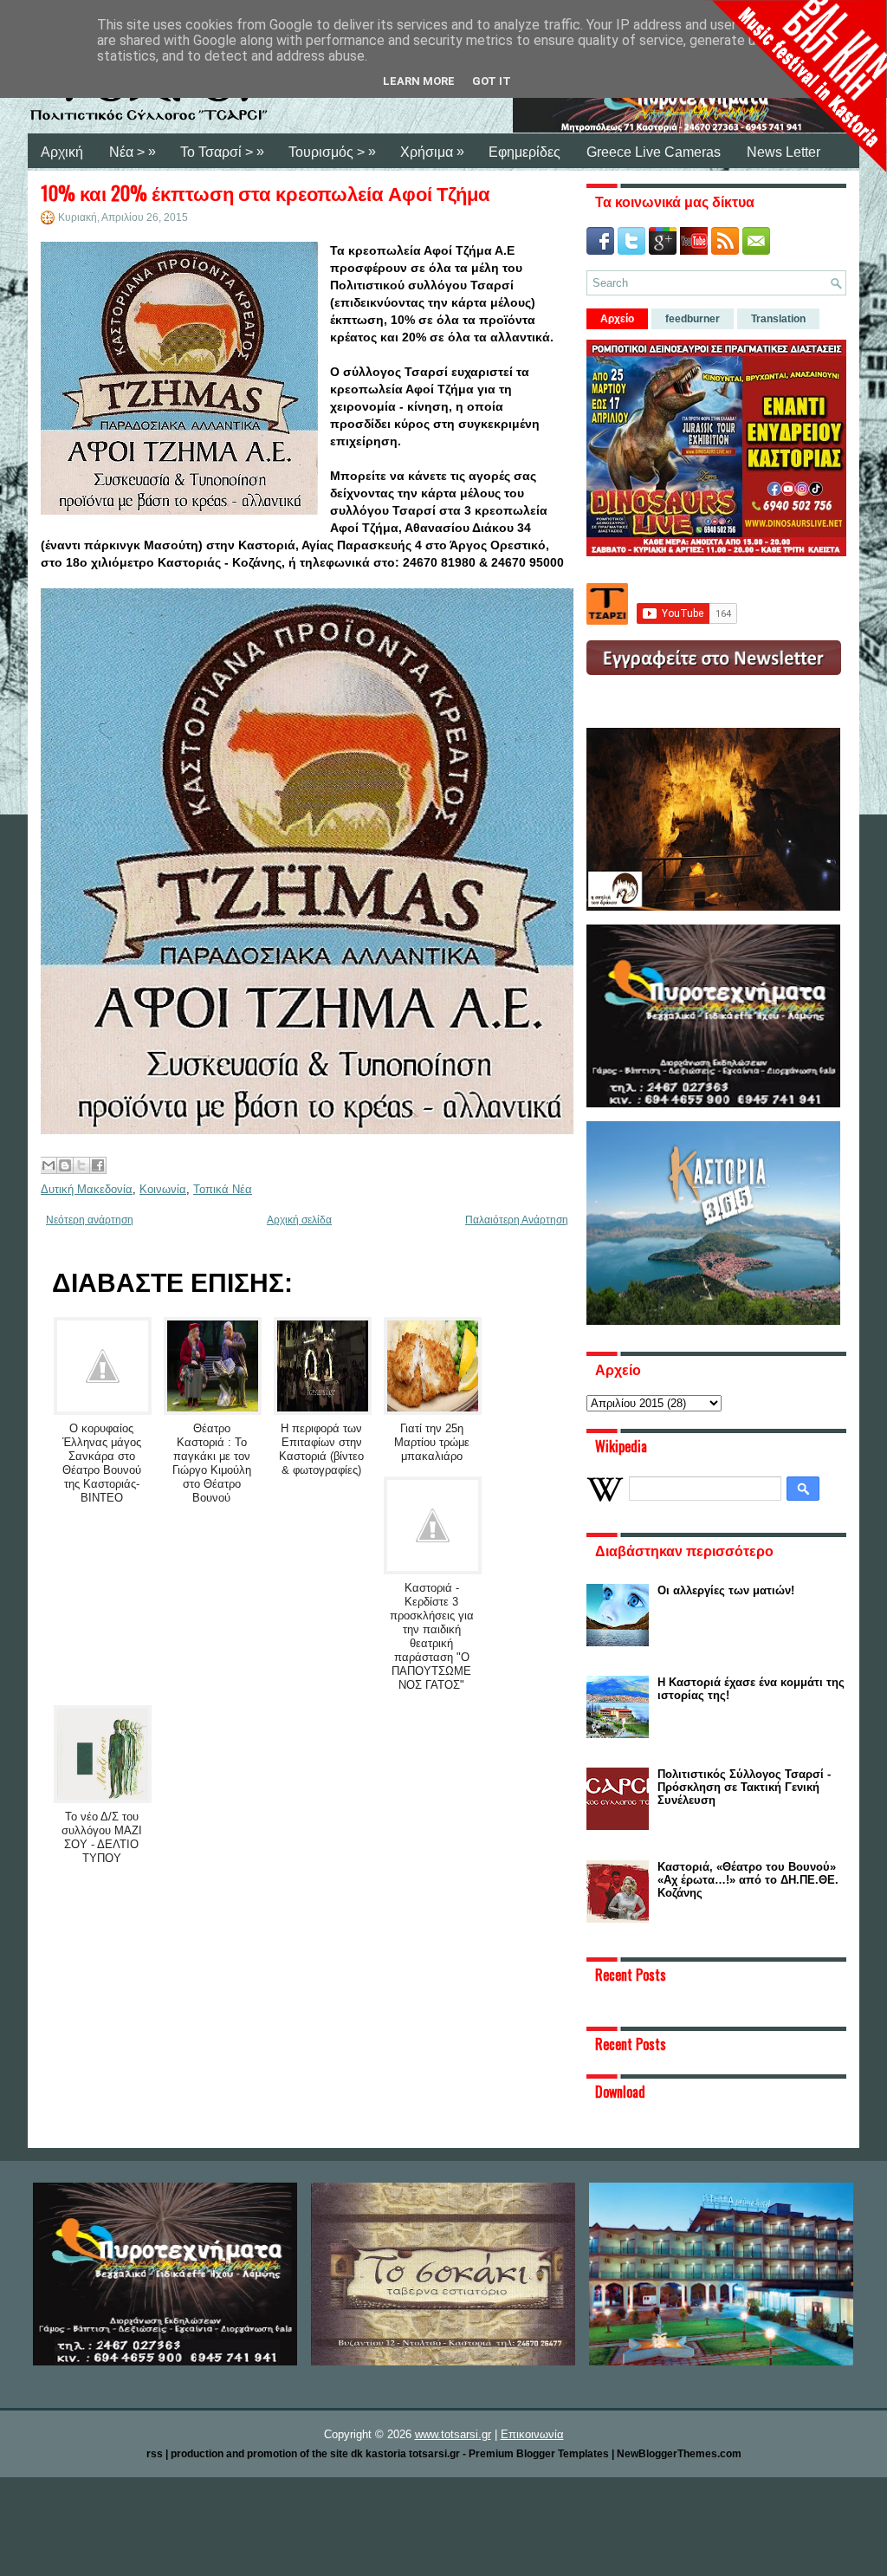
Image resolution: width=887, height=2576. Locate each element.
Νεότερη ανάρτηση (90, 1220)
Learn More (419, 81)
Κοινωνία (163, 1189)
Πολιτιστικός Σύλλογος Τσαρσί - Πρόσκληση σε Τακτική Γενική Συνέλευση (744, 1787)
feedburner (693, 319)
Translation (778, 319)
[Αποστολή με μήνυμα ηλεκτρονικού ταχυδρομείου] (49, 1165)
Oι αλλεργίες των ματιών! (726, 1590)
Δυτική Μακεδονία (87, 1189)
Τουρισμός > (332, 152)
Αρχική (62, 152)
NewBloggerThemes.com (679, 2454)
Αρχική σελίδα (299, 1220)
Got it (492, 81)
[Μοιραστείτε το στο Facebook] (98, 1165)
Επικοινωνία (532, 2434)
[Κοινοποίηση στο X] (81, 1165)
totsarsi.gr (434, 2454)
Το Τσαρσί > (222, 152)
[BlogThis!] (65, 1165)
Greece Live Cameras (654, 152)
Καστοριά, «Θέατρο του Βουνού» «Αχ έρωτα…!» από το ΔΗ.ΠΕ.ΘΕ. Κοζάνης (748, 1880)
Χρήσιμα (432, 152)
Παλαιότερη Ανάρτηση (517, 1220)
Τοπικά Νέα (223, 1189)
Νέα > (133, 152)
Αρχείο (617, 319)
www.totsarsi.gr (453, 2434)
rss (155, 2454)
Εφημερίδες (524, 152)
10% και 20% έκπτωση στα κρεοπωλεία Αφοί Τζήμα (265, 192)
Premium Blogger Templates (539, 2454)
